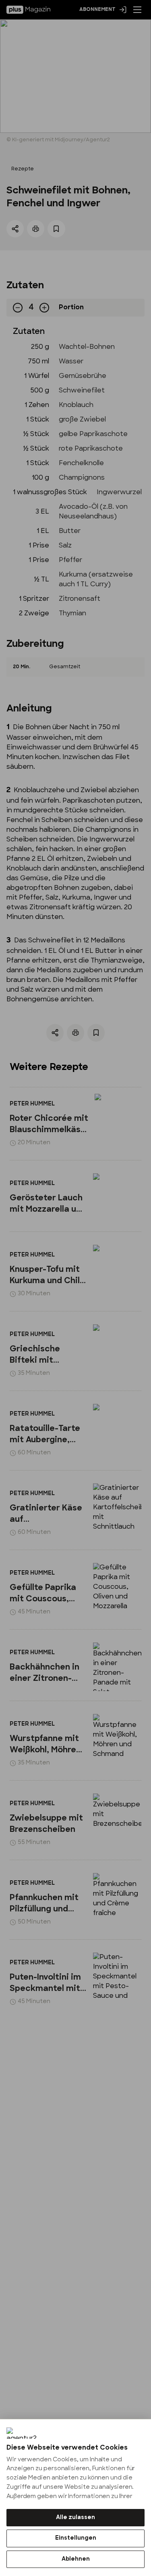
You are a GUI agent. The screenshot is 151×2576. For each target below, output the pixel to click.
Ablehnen (76, 2559)
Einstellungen (76, 2538)
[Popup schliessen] (75, 1288)
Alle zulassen (75, 2518)
